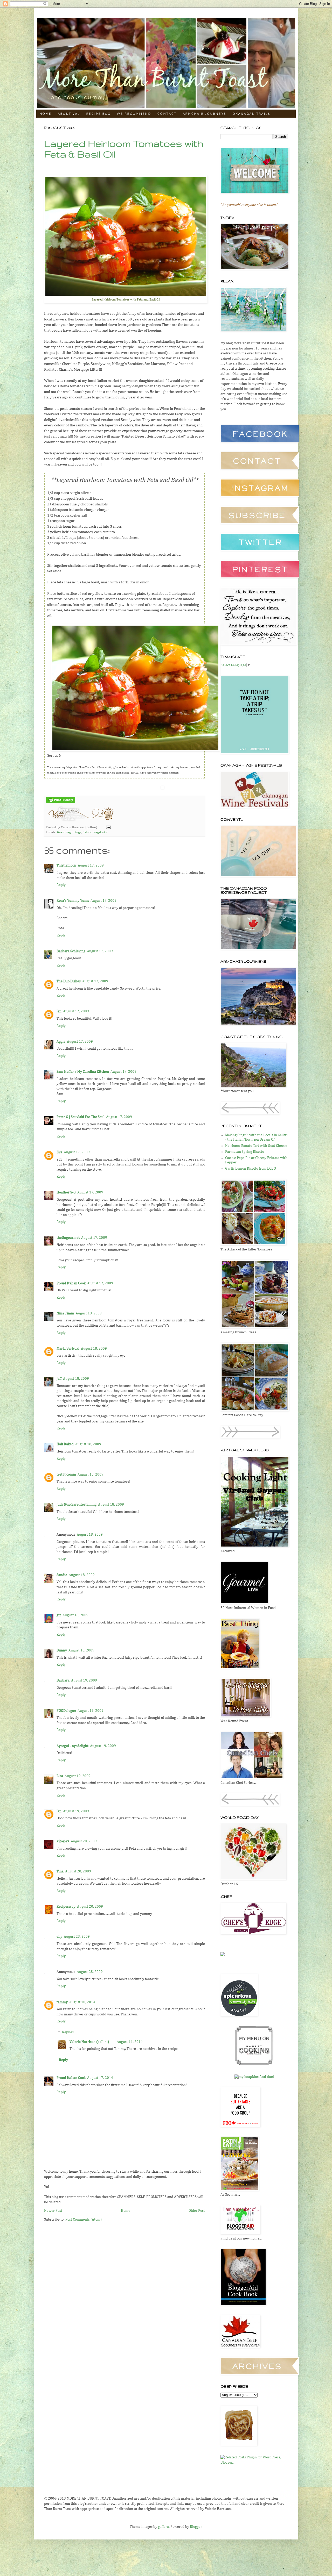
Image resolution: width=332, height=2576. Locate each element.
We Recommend (134, 114)
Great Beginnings (69, 832)
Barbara (63, 1680)
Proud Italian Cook (71, 1283)
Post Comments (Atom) (84, 2220)
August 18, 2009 (89, 1313)
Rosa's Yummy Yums (73, 901)
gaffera (163, 2527)
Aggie (61, 1042)
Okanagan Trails (251, 114)
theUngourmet (68, 1238)
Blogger (196, 2527)
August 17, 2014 (100, 2078)
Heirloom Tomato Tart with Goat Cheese (256, 1146)
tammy (62, 2002)
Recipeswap (66, 1907)
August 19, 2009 (84, 1680)
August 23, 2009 (77, 1937)
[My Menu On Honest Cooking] (254, 2064)
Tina (60, 1871)
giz (59, 1615)
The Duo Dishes (69, 981)
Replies (68, 2032)
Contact (167, 114)
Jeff (59, 1379)
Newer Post (53, 2211)
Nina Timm (65, 1313)
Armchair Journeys (204, 114)
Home (45, 114)
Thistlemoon (66, 865)
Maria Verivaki (68, 1349)
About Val (69, 114)
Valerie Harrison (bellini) (89, 2042)
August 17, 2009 (91, 865)
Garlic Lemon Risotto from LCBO (251, 1169)
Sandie (62, 1575)
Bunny (62, 1650)
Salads (87, 832)
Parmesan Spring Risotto (245, 1152)
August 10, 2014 (82, 2002)
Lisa (60, 1776)
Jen (59, 1011)
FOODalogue (66, 1711)
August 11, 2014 (130, 2042)
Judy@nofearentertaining (77, 1505)
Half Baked (65, 1444)
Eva (59, 1152)
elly (59, 1937)
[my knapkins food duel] (254, 2077)
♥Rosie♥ (63, 1841)
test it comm (66, 1475)
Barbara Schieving (71, 951)
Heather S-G (66, 1192)
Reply (61, 885)
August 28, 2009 (90, 1972)
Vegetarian (101, 832)
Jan (59, 1811)
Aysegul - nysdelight (72, 1746)
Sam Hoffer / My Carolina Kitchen (83, 1072)
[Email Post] (108, 827)
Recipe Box (98, 114)
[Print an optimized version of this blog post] (61, 802)
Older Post (197, 2211)
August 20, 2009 (84, 1841)
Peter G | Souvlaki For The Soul (81, 1117)
